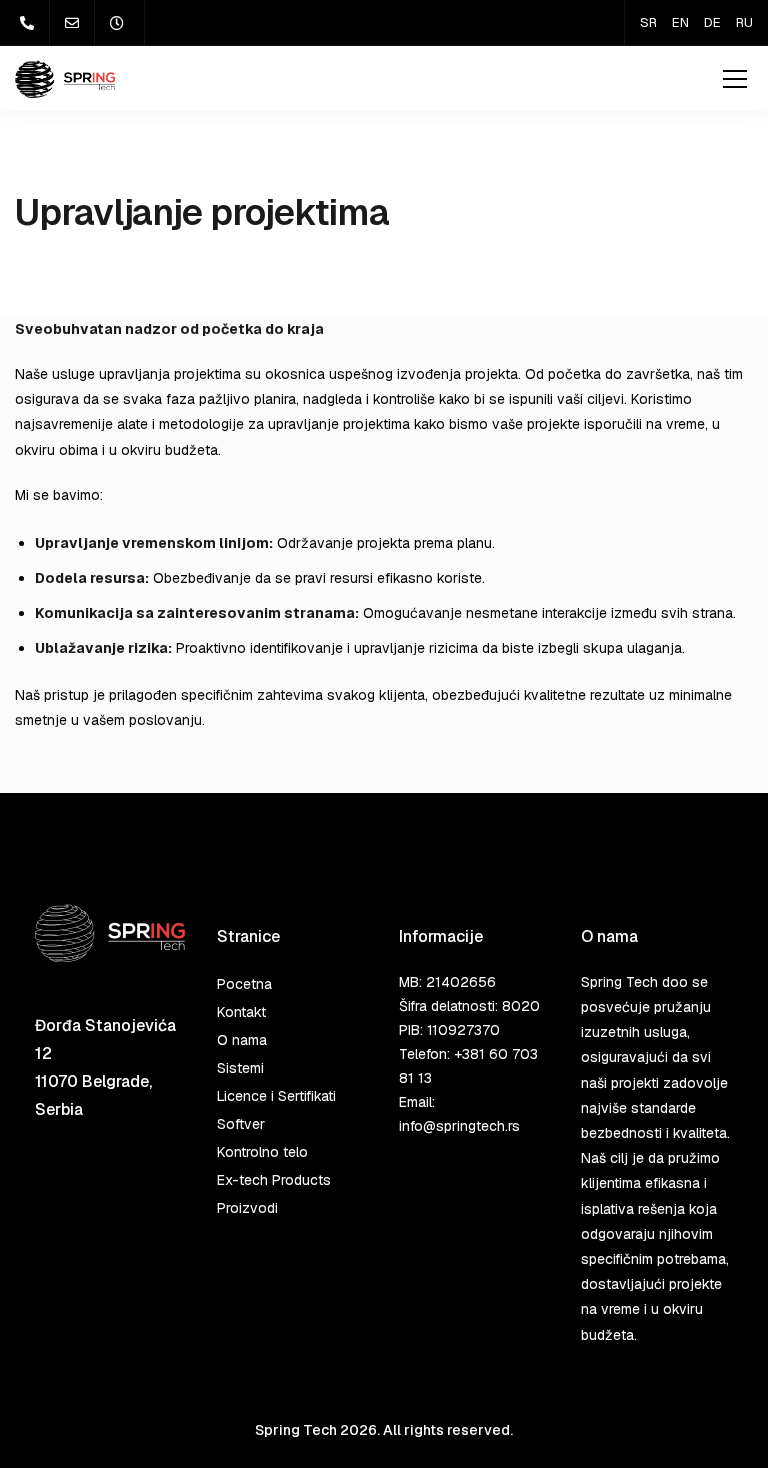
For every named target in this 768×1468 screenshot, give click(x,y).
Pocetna (244, 984)
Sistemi (240, 1068)
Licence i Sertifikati (276, 1096)
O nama (242, 1040)
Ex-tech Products (274, 1180)
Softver (241, 1124)
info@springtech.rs (459, 1126)
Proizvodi (247, 1208)
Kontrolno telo (262, 1152)
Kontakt (241, 1012)
